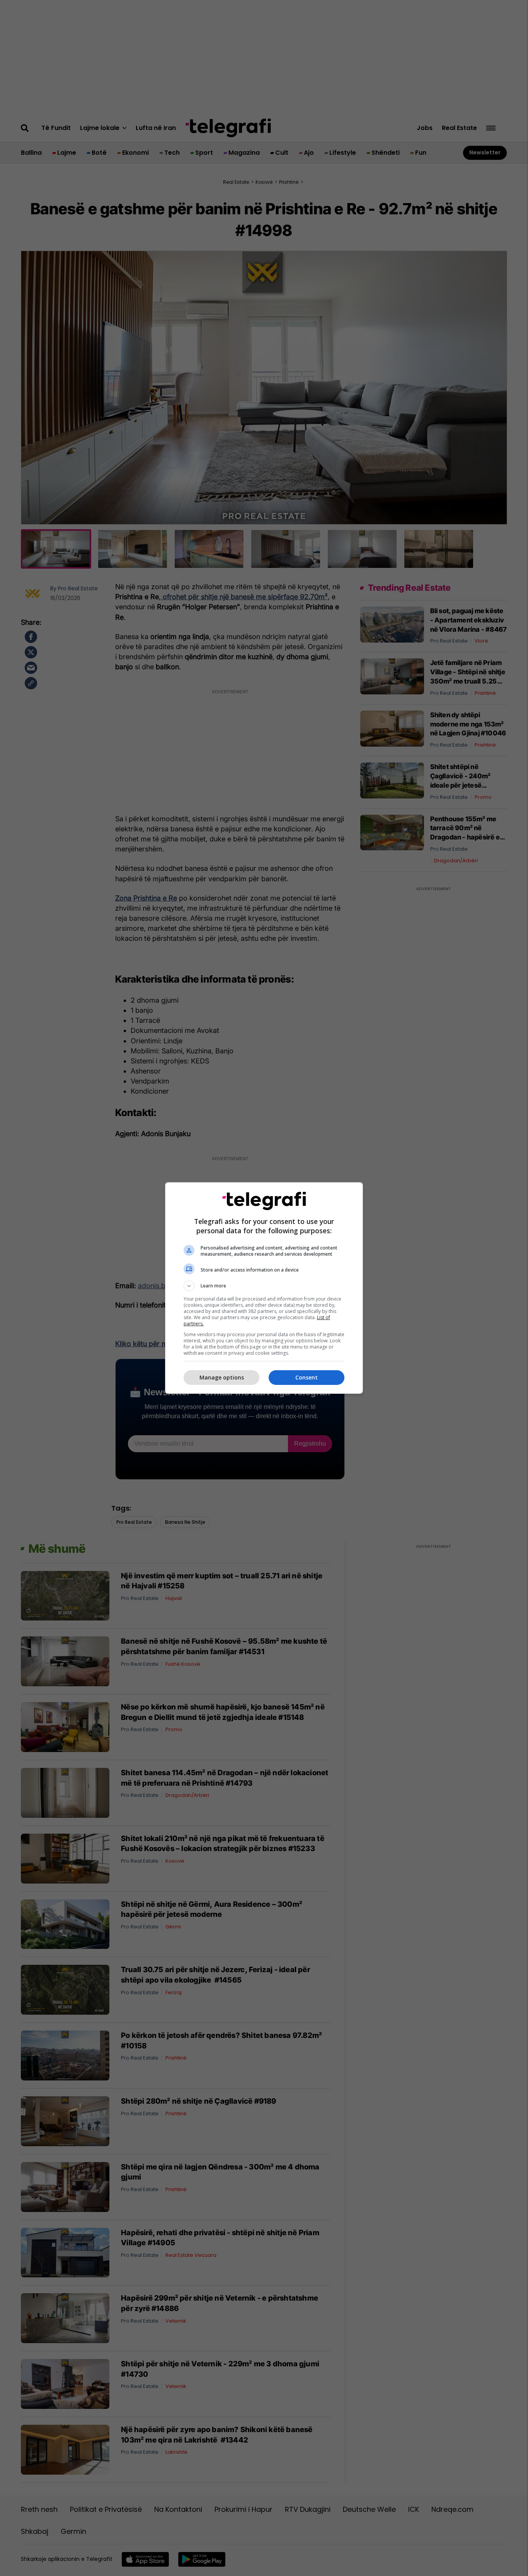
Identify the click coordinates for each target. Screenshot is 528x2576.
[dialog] (264, 1288)
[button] (264, 1286)
